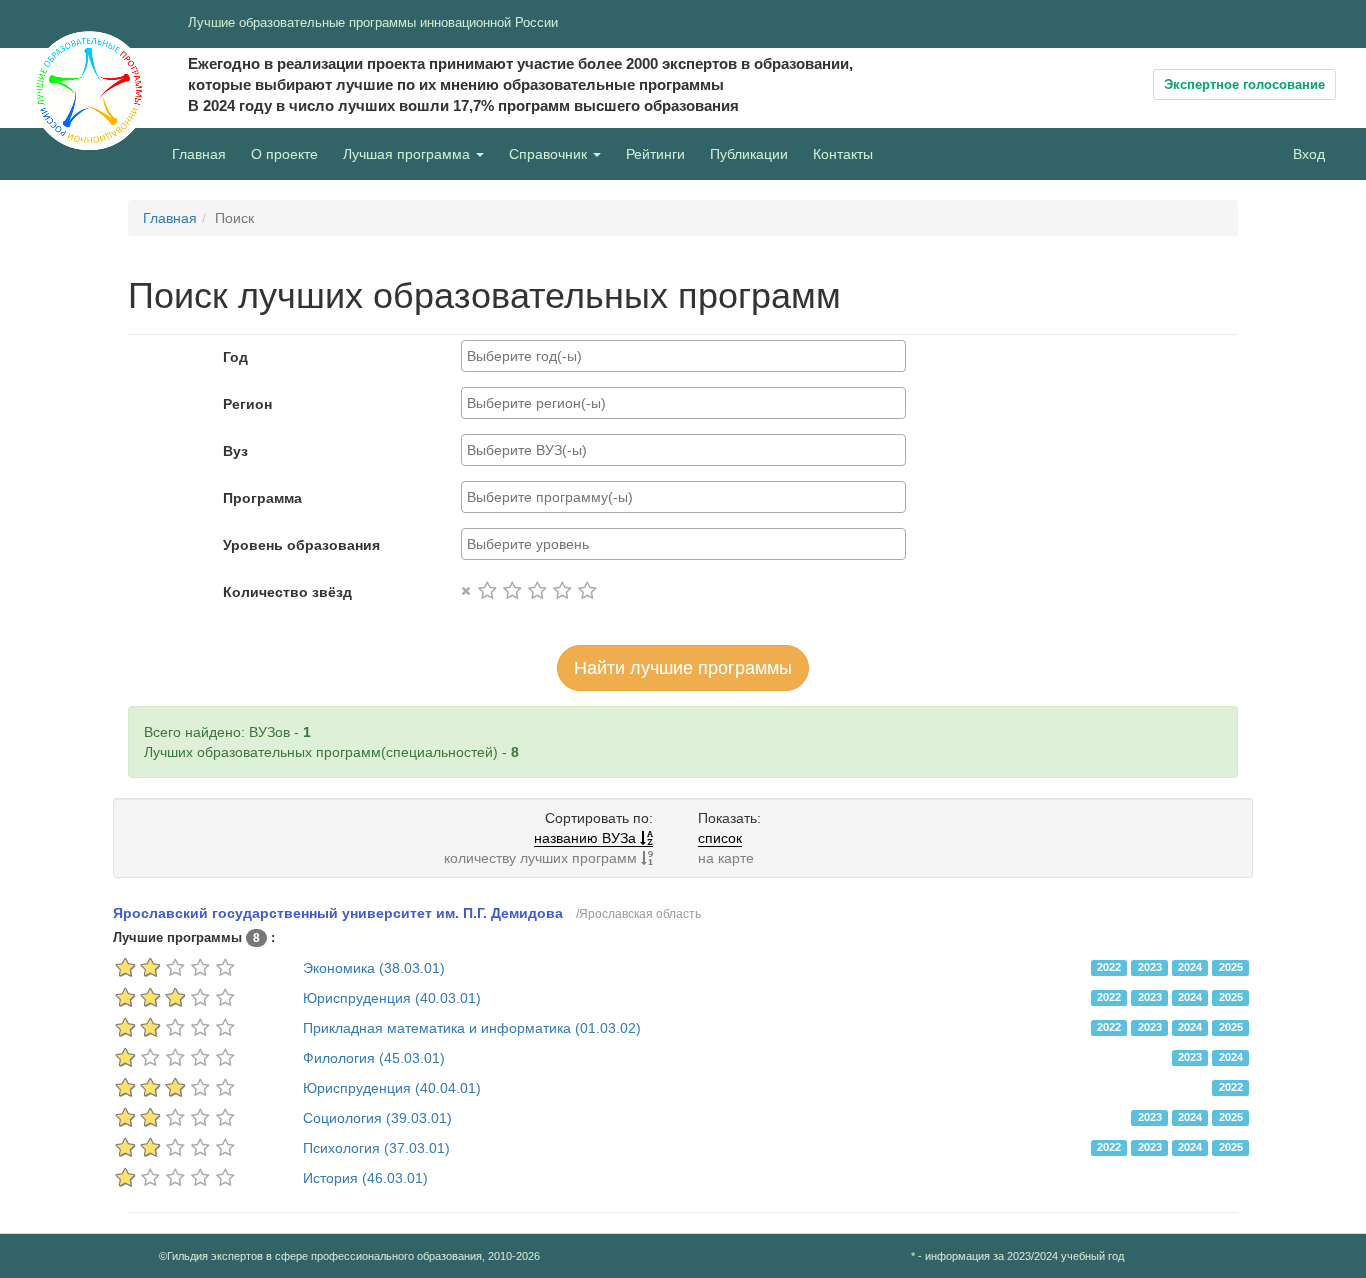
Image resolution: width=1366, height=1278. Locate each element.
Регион (247, 404)
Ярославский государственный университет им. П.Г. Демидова (338, 913)
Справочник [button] (550, 154)
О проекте (289, 153)
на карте (726, 858)
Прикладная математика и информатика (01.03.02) (472, 1028)
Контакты (843, 154)
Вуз (235, 451)
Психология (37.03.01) (376, 1148)
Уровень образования (301, 545)
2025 (1231, 967)
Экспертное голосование (1244, 84)
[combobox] (683, 356)
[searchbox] (683, 356)
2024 (1190, 967)
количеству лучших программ (542, 858)
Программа (262, 498)
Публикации (749, 154)
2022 (1109, 967)
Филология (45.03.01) (374, 1058)
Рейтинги (655, 154)
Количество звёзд (287, 592)
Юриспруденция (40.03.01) (392, 998)
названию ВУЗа (587, 838)
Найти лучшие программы (683, 668)
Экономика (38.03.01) (374, 968)
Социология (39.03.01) (377, 1118)
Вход (1309, 154)
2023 (1150, 967)
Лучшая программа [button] (408, 154)
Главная (199, 154)
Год (235, 357)
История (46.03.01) (365, 1178)
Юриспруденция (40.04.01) (392, 1088)
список (720, 838)
